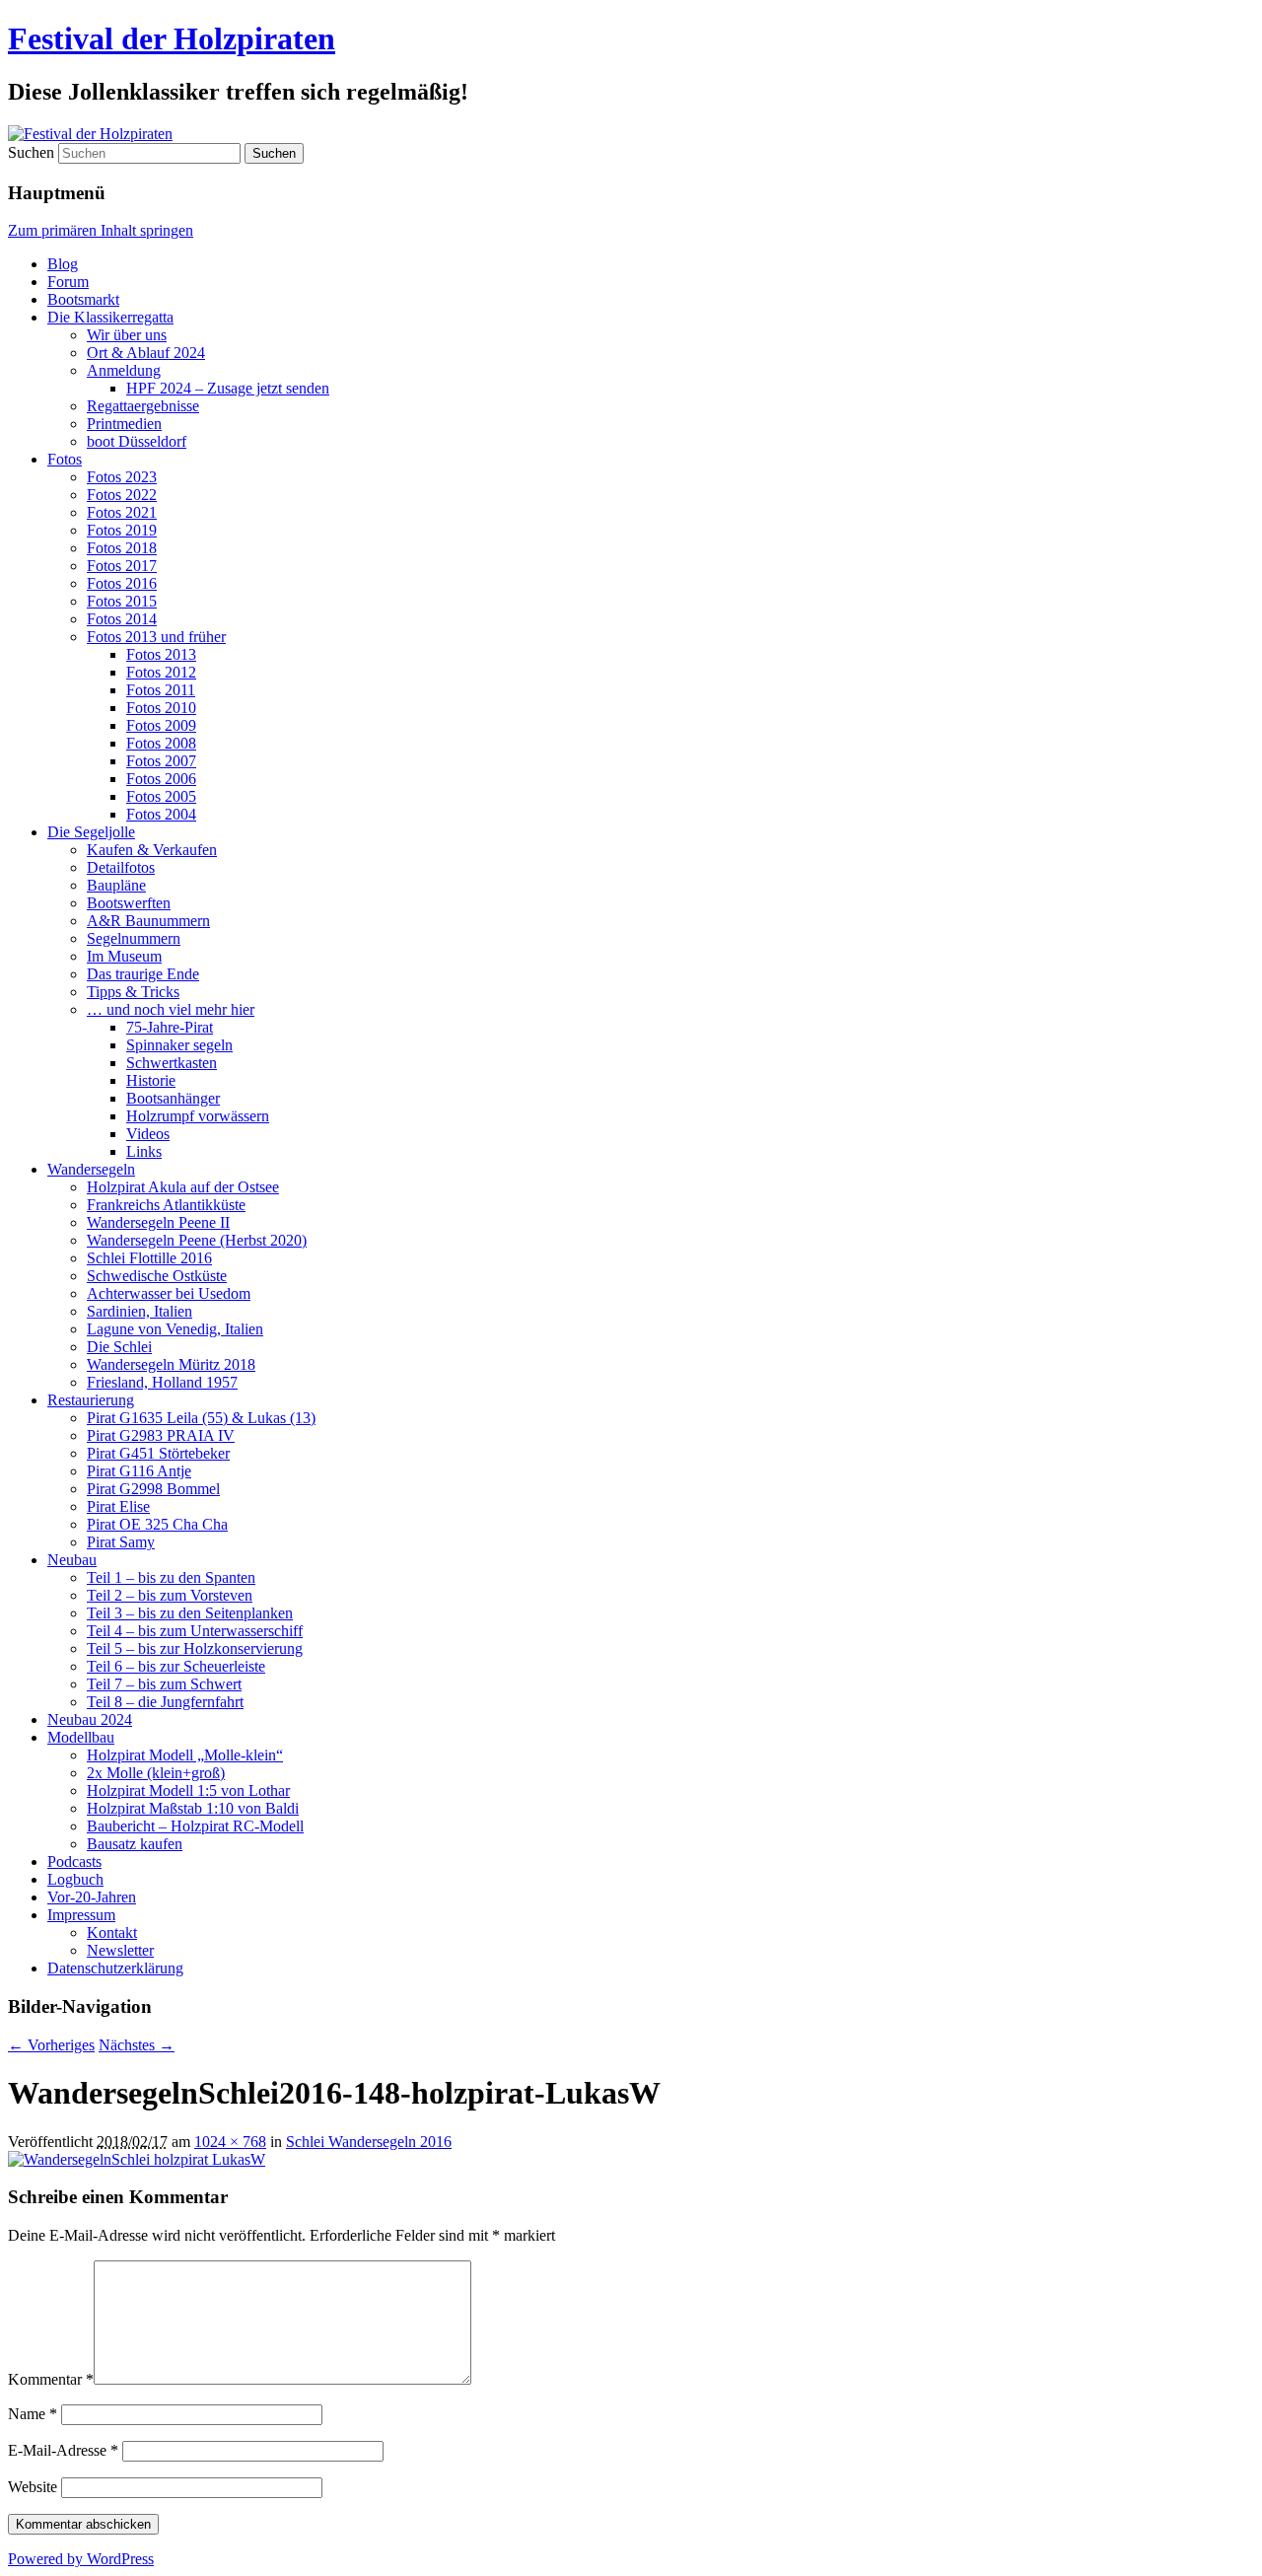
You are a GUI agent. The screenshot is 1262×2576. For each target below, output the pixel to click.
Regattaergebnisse (143, 406)
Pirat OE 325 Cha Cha (157, 1524)
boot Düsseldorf (137, 441)
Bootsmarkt (83, 299)
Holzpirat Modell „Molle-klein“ (185, 1755)
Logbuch (75, 1879)
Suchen (31, 152)
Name (33, 2414)
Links (144, 1151)
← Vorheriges (51, 2045)
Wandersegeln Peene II (158, 1222)
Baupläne (116, 885)
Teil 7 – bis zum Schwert (164, 1684)
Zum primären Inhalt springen (101, 230)
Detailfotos (121, 867)
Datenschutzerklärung (115, 1968)
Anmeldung (124, 370)
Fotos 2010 (161, 708)
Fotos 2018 (122, 548)
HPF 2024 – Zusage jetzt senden (228, 388)
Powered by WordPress (81, 2559)
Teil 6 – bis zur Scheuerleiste (176, 1666)
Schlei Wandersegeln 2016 (369, 2142)
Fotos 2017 (122, 566)
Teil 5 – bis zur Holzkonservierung (195, 1648)
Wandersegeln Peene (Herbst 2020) (197, 1240)
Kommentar (51, 2379)
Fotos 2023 (122, 477)
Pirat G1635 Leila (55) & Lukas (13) (201, 1418)
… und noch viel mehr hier (171, 1009)
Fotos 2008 (161, 743)
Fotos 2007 (161, 761)
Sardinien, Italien (140, 1311)
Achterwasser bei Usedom (169, 1293)
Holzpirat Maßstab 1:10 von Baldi (193, 1808)
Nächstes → (137, 2045)
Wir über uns (127, 335)
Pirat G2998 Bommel (153, 1489)
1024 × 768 (230, 2142)
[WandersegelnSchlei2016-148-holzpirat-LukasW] (137, 2159)
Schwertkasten (172, 1063)
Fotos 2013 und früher (156, 637)
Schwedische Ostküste (157, 1276)
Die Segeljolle (91, 832)
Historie (151, 1080)
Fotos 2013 (161, 654)
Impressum (81, 1915)
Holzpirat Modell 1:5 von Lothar (188, 1790)
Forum (68, 282)
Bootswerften (129, 903)
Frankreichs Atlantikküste (166, 1205)
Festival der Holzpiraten (172, 38)
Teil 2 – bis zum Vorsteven (170, 1595)
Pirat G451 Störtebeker (158, 1453)
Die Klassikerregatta (110, 317)
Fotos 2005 (161, 796)
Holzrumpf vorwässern (198, 1116)
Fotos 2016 (122, 583)
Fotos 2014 (122, 619)
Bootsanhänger (173, 1098)
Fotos (65, 459)
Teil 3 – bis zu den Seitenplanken (190, 1613)
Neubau (72, 1560)
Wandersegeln (91, 1169)
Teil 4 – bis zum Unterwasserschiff (195, 1631)
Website (33, 2487)
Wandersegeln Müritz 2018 (171, 1364)
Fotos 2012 (161, 672)
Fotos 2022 (122, 495)
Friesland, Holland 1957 (162, 1382)
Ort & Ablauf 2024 (146, 353)
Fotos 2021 (122, 512)
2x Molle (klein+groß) (156, 1773)
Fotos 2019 (122, 530)
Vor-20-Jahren (92, 1897)
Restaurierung (91, 1400)
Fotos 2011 (161, 690)
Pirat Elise (118, 1506)
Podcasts (74, 1861)
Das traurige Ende (143, 974)
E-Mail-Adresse (63, 2450)
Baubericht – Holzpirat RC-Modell (195, 1826)
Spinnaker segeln (179, 1045)
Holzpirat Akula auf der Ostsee (183, 1187)
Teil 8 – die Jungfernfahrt (165, 1702)
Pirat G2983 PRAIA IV (161, 1435)
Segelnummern (134, 938)
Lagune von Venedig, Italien (175, 1329)
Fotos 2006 (161, 779)
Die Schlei (119, 1347)
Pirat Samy (121, 1542)
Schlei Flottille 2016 (149, 1258)
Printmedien (124, 424)
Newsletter (120, 1950)
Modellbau (81, 1737)
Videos (148, 1134)
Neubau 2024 (90, 1719)
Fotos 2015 (122, 601)
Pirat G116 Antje (139, 1471)
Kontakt (112, 1932)
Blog (63, 264)
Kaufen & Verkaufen (152, 850)
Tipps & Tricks (133, 992)
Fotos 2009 (161, 725)
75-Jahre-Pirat (170, 1027)
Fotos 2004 (161, 814)
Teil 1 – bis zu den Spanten (171, 1577)
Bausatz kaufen (135, 1844)
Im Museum (124, 956)
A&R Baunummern (148, 921)
